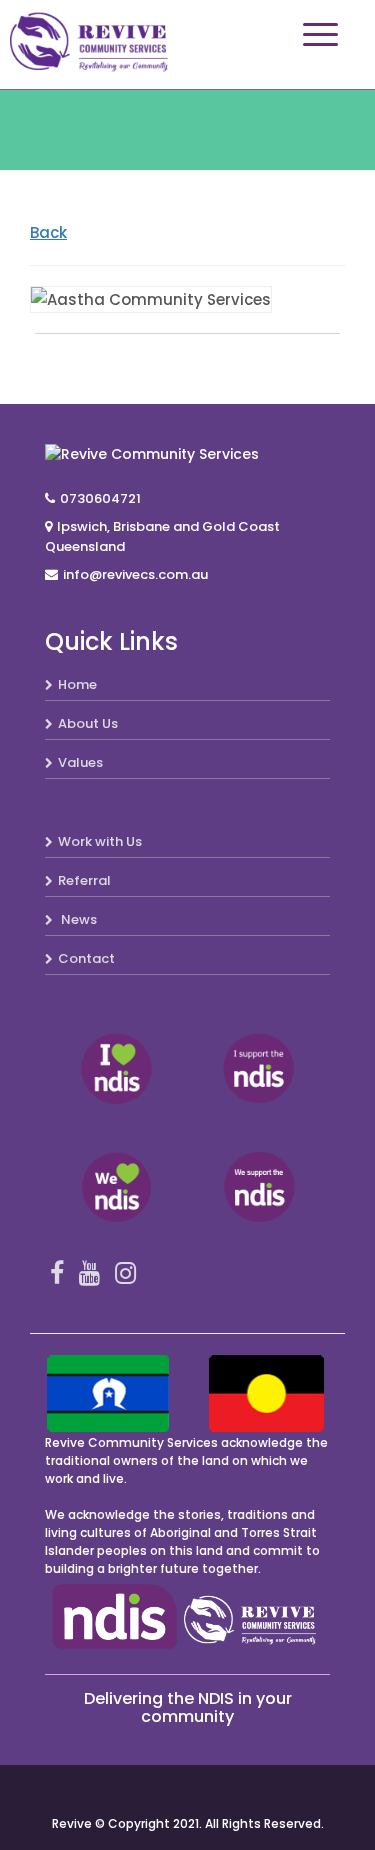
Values (80, 762)
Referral (84, 880)
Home (77, 684)
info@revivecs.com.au (135, 574)
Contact (86, 958)
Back (48, 232)
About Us (88, 723)
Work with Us (100, 841)
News (77, 919)
